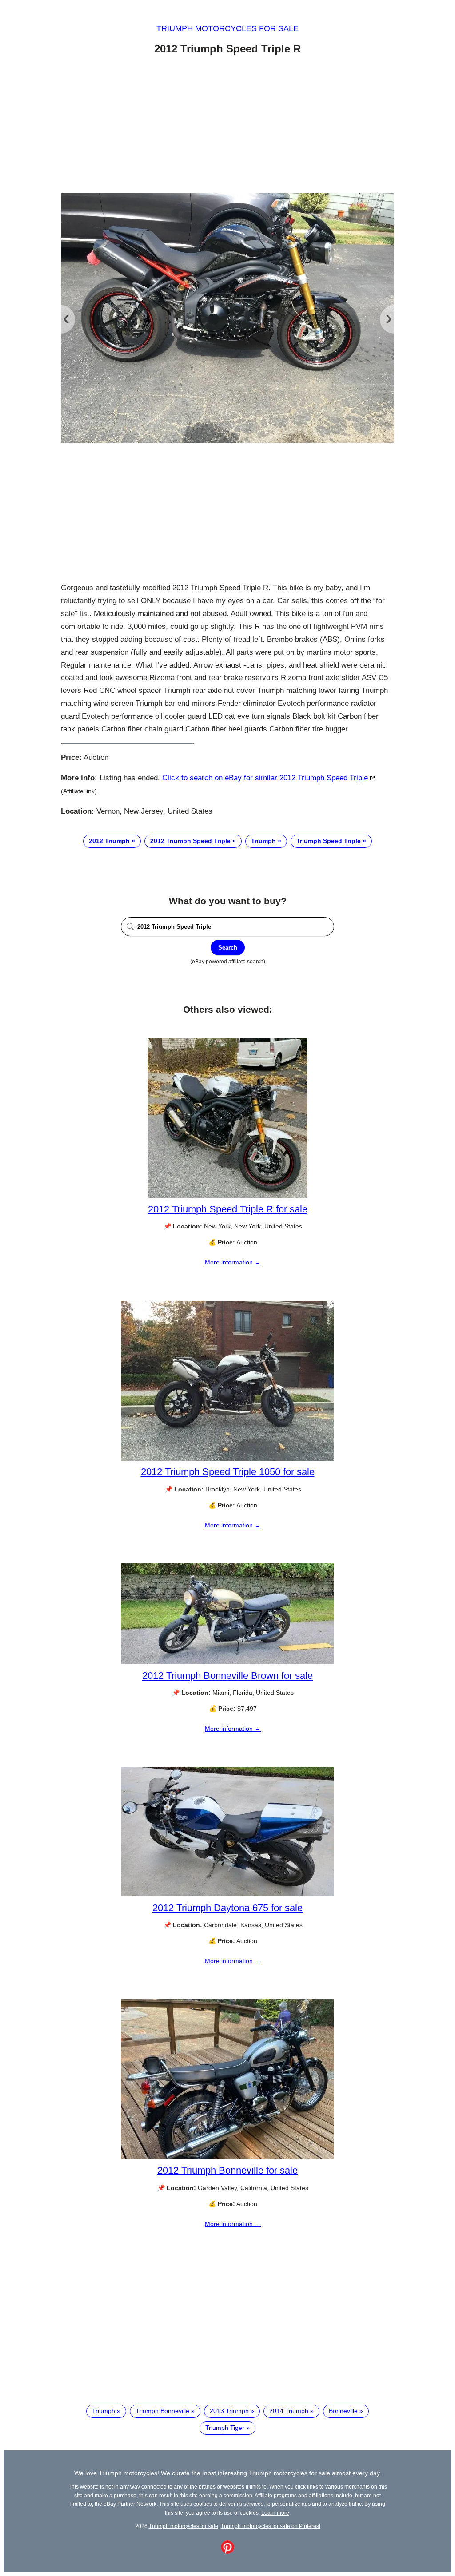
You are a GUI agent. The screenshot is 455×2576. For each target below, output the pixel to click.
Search (228, 948)
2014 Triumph (289, 2411)
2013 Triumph (229, 2411)
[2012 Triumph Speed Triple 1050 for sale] (227, 1459)
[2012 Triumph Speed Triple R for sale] (227, 1196)
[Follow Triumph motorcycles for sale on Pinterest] (227, 2552)
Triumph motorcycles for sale (227, 28)
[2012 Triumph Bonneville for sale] (227, 2157)
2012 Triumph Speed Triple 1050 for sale (228, 1472)
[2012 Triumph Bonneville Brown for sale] (227, 1662)
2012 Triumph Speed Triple (190, 841)
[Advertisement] (227, 126)
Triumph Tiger (225, 2428)
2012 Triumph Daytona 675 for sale (227, 1908)
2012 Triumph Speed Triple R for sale (228, 1209)
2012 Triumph (109, 841)
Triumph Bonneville (162, 2411)
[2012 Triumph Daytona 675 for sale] (227, 1894)
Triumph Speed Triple (329, 841)
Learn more (275, 2513)
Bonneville (343, 2411)
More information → (233, 1262)
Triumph (263, 841)
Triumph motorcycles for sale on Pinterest (271, 2526)
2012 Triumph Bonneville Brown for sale (227, 1676)
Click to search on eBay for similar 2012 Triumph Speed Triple (265, 778)
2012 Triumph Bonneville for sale (227, 2170)
